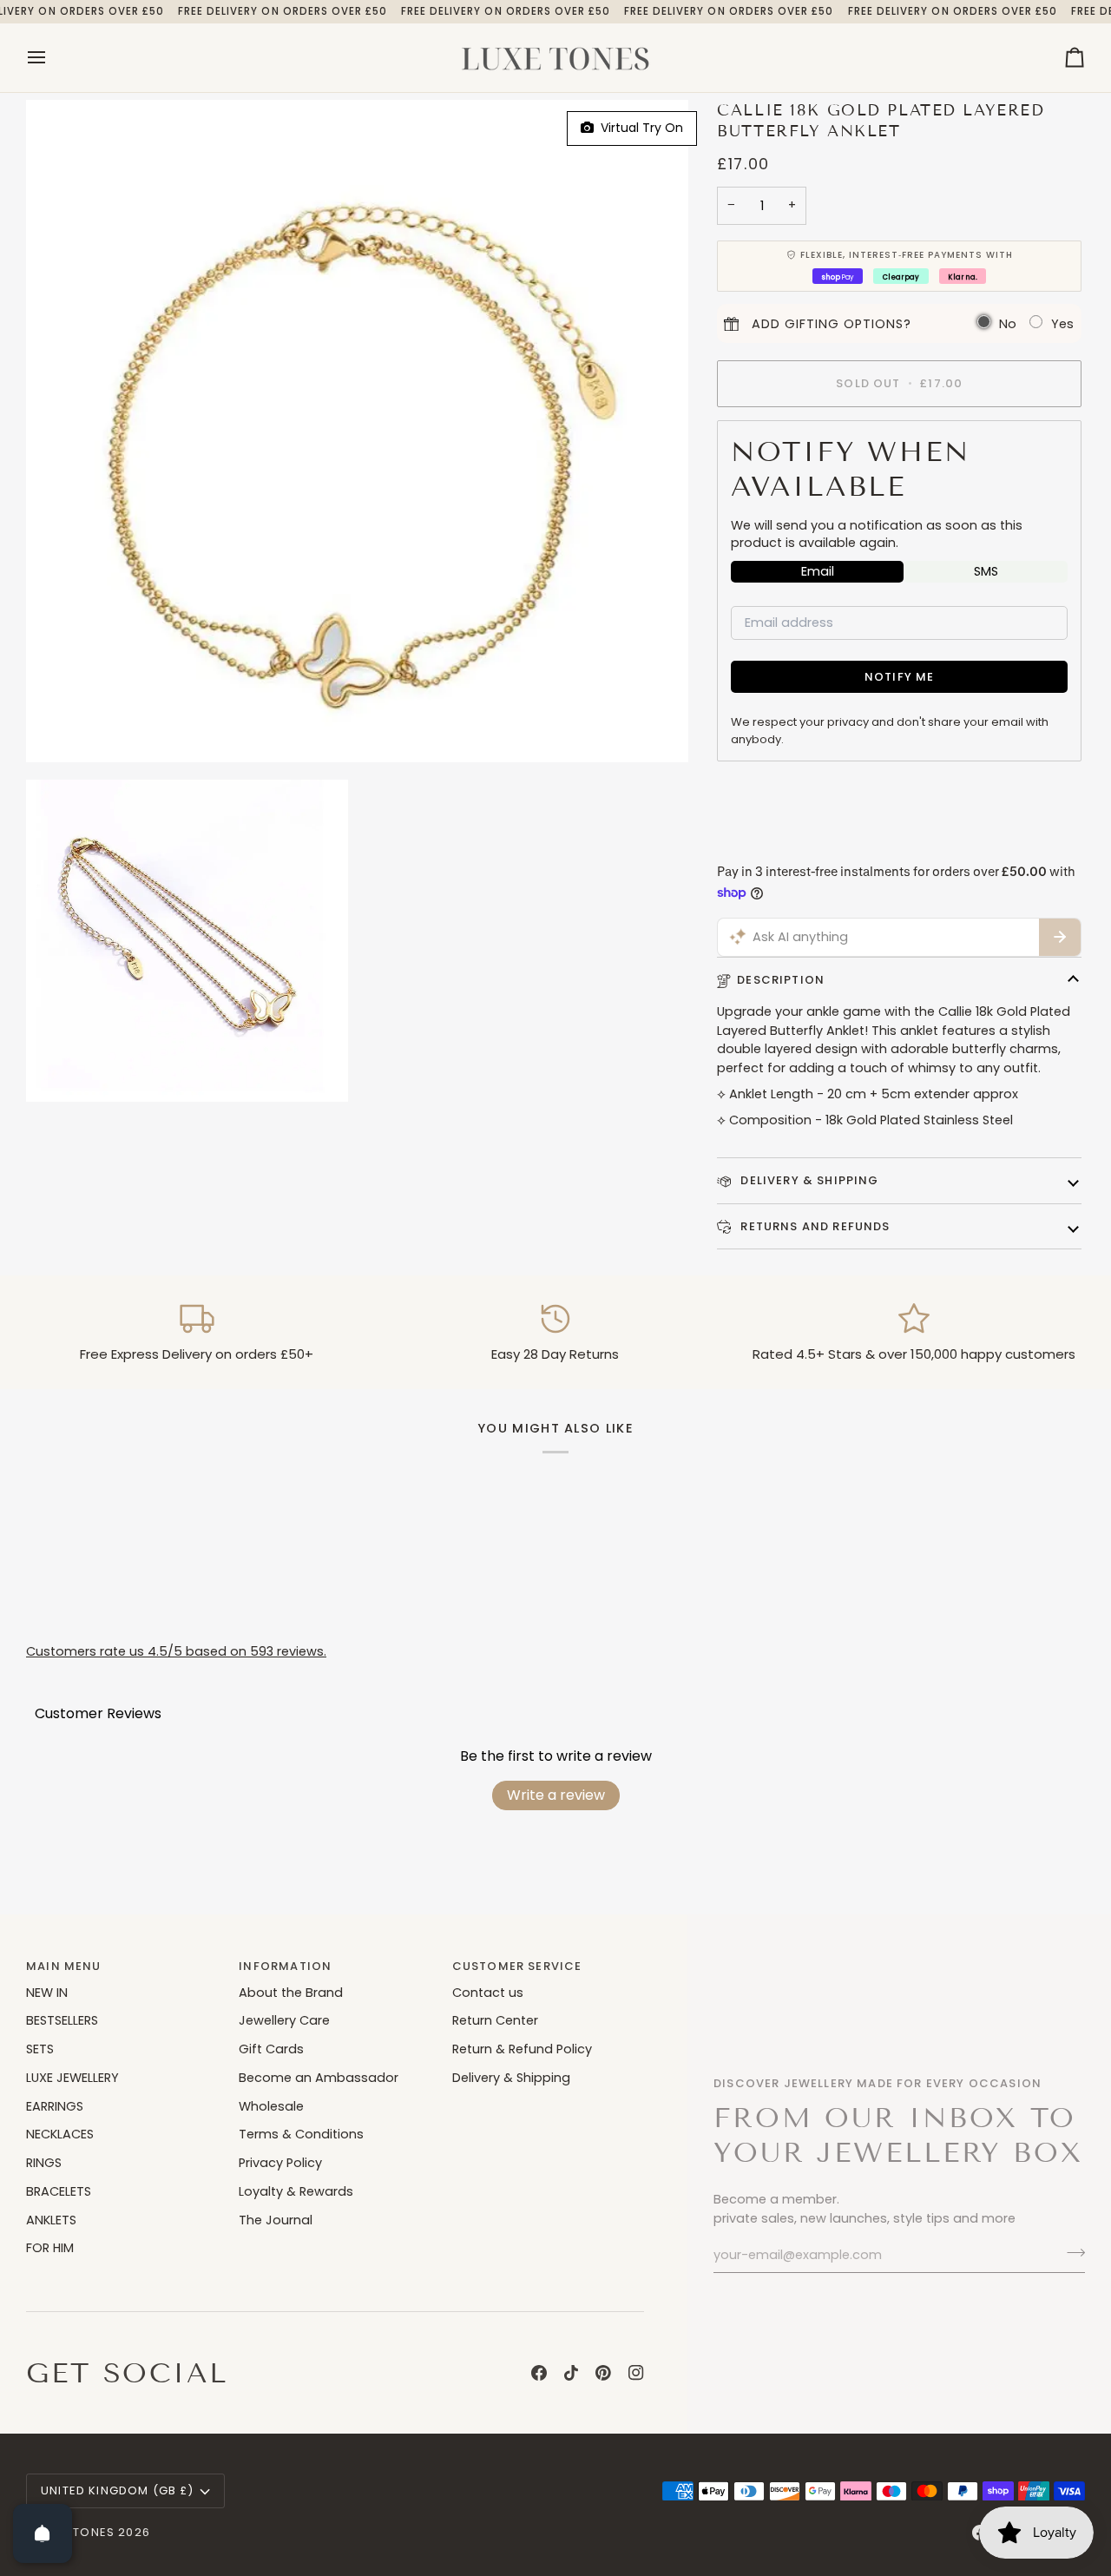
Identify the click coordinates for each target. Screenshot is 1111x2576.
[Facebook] (539, 2373)
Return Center (495, 2020)
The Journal (276, 2220)
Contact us (488, 1993)
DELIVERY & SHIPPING (808, 1180)
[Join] (1071, 2253)
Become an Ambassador (319, 2078)
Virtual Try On (638, 128)
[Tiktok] (571, 2373)
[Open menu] (52, 58)
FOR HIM (50, 2248)
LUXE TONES (77, 2532)
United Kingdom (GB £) (118, 2490)
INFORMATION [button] (285, 1966)
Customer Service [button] (517, 1966)
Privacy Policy (280, 2163)
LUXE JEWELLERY (72, 2078)
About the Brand (291, 1993)
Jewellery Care (284, 2020)
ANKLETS (51, 2220)
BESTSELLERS (62, 2020)
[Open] (43, 2533)
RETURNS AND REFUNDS (813, 1226)
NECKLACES (60, 2134)
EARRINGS (55, 2106)
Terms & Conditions (301, 2134)
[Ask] (1060, 938)
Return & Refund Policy (522, 2049)
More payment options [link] (789, 843)
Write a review (556, 1795)
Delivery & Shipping (511, 2078)
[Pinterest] (603, 2373)
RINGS (44, 2163)
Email (818, 571)
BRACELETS (59, 2191)
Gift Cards (271, 2049)
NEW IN (47, 1993)
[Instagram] (636, 2373)
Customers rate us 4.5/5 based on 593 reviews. (176, 1651)
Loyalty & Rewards (296, 2191)
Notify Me (900, 677)
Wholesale (271, 2106)
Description (781, 980)
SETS (40, 2049)
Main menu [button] (64, 1966)
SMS (986, 571)
